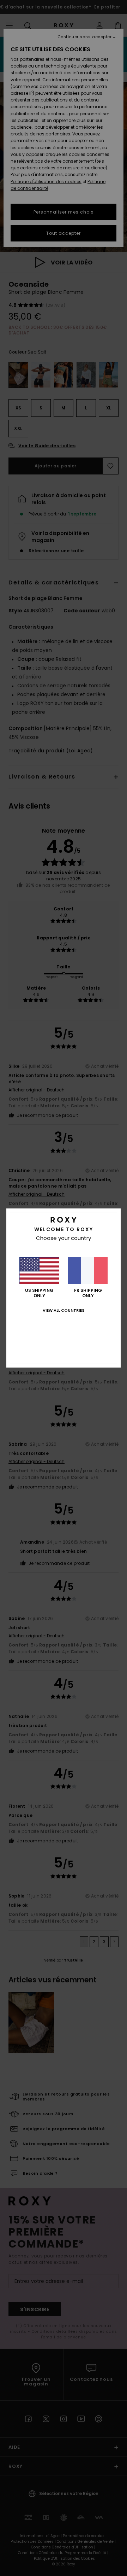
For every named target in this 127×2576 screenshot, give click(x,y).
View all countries (64, 1310)
